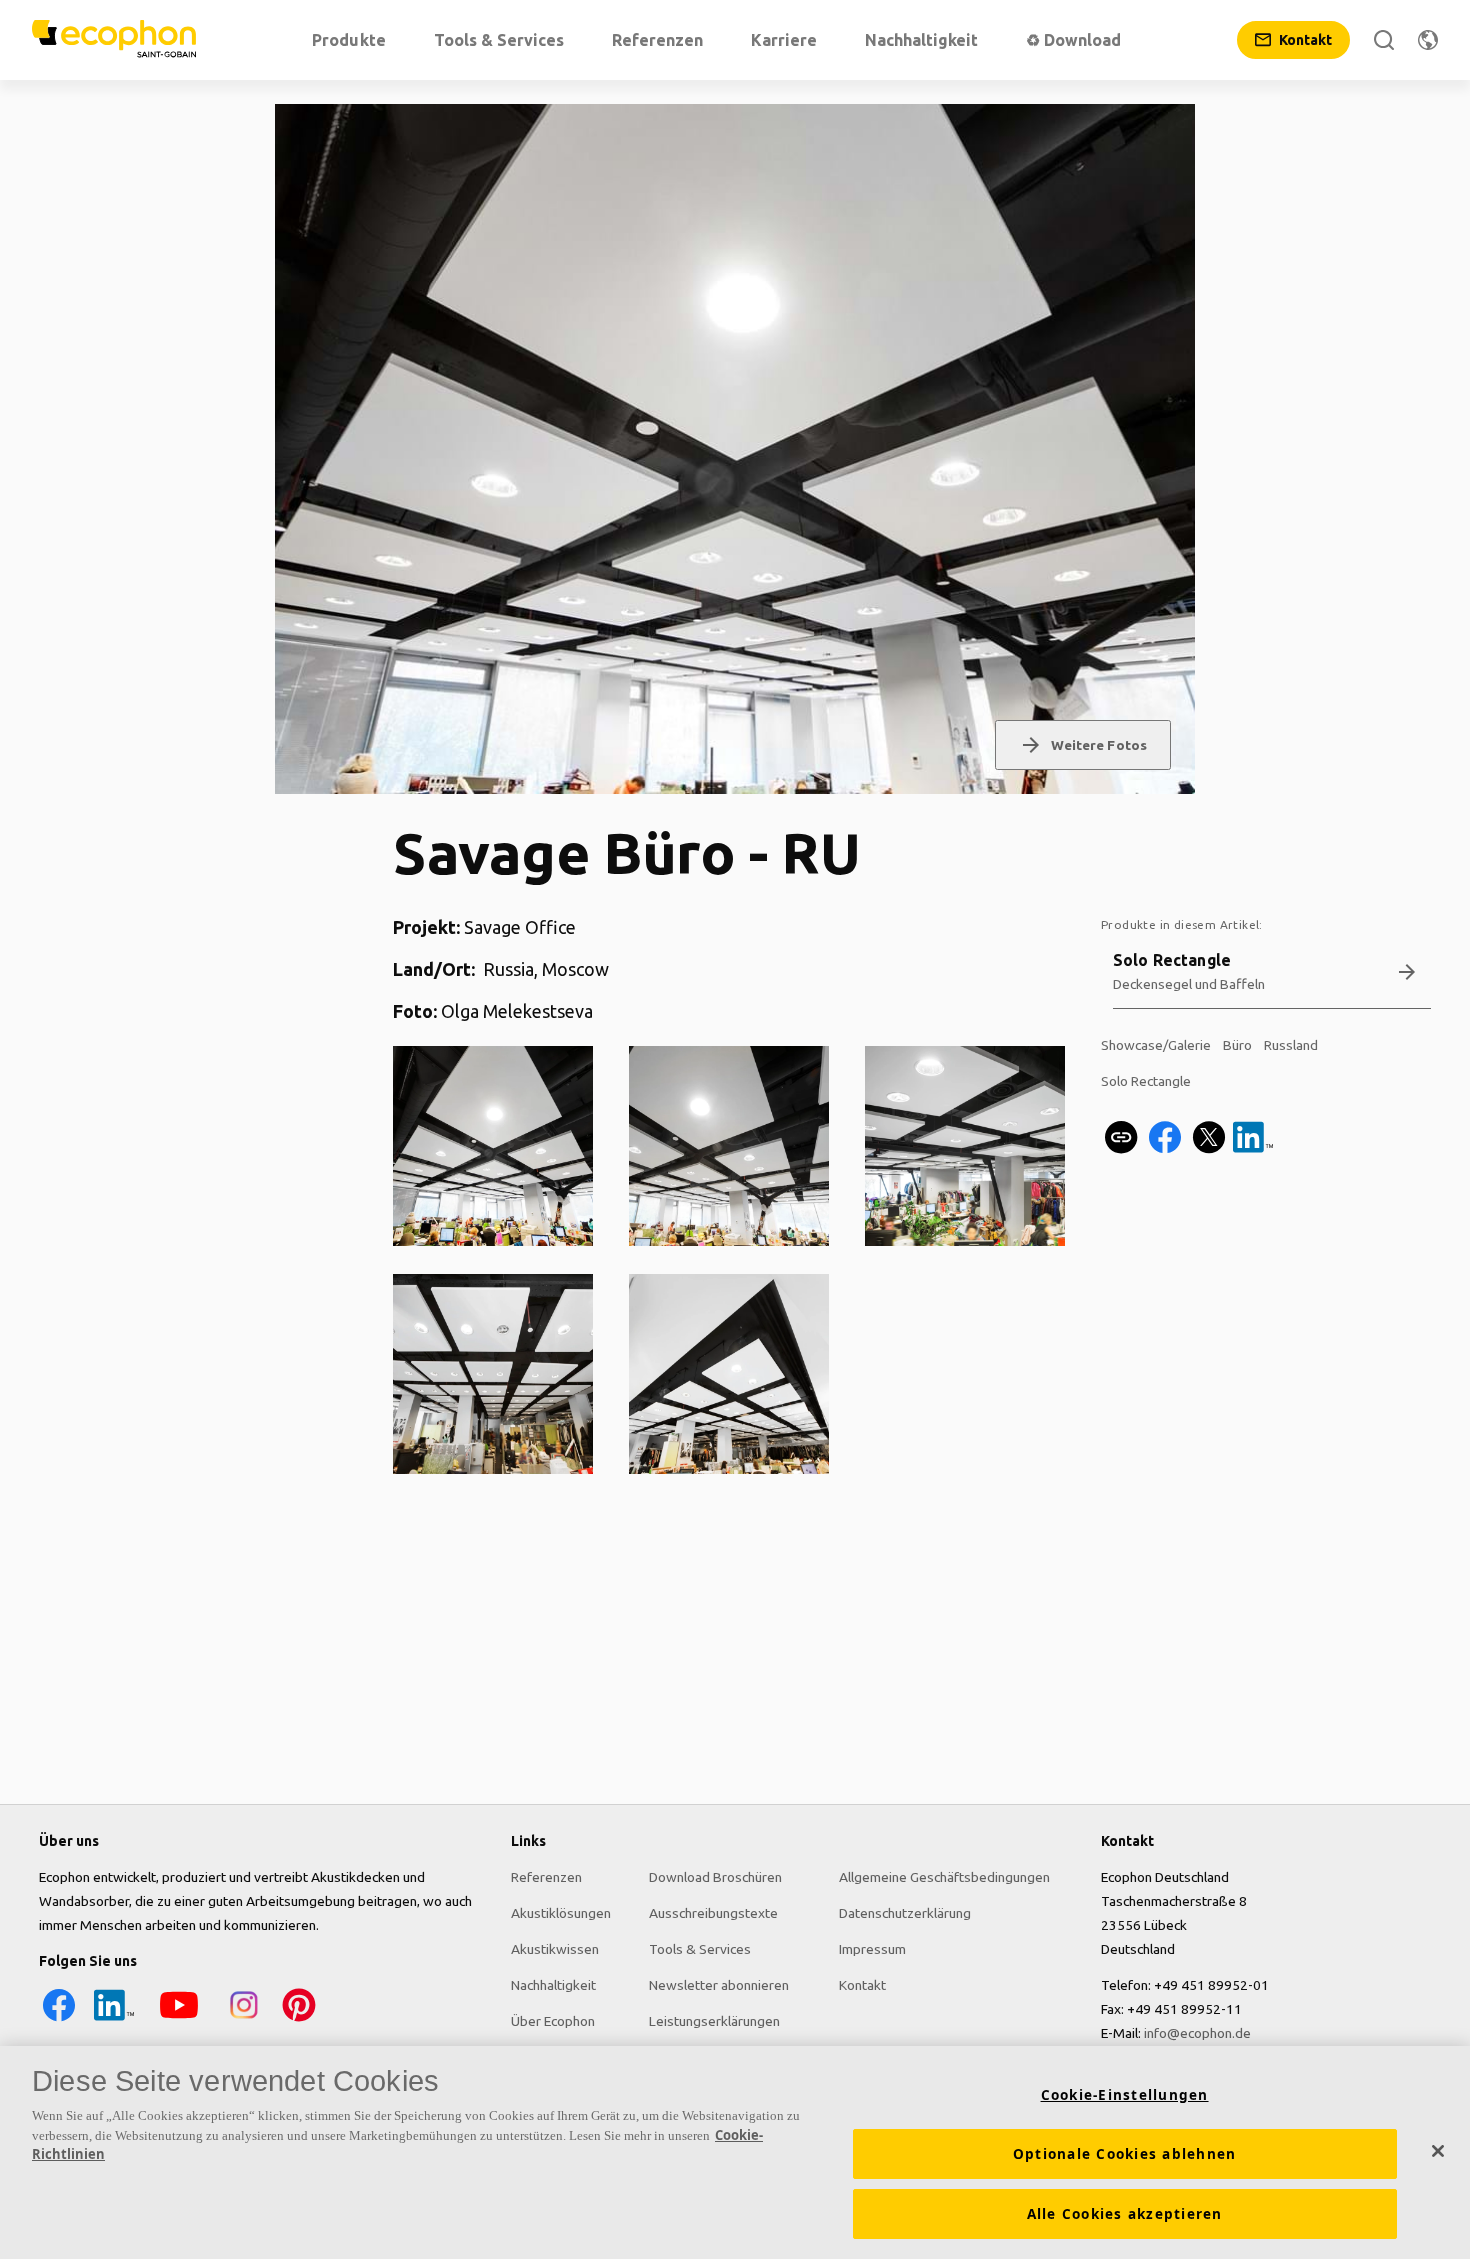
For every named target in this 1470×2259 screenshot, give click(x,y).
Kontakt (862, 1985)
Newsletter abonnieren (719, 1985)
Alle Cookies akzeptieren (1125, 2214)
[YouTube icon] (179, 2020)
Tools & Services (700, 1949)
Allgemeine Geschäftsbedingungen (944, 1877)
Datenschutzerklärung (905, 1913)
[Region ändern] (1428, 40)
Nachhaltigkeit (553, 1985)
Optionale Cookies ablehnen (1125, 2154)
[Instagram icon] (244, 2020)
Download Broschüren (715, 1877)
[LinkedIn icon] (114, 2020)
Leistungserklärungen (714, 2021)
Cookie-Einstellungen (1125, 2095)
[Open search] (1384, 40)
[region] (735, 2152)
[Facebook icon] (59, 2020)
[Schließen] (1438, 2151)
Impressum (872, 1949)
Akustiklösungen (561, 1913)
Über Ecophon (553, 2021)
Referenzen (546, 1877)
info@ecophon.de (1197, 2033)
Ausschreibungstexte (713, 1913)
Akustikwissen (555, 1949)
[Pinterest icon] (299, 2020)
